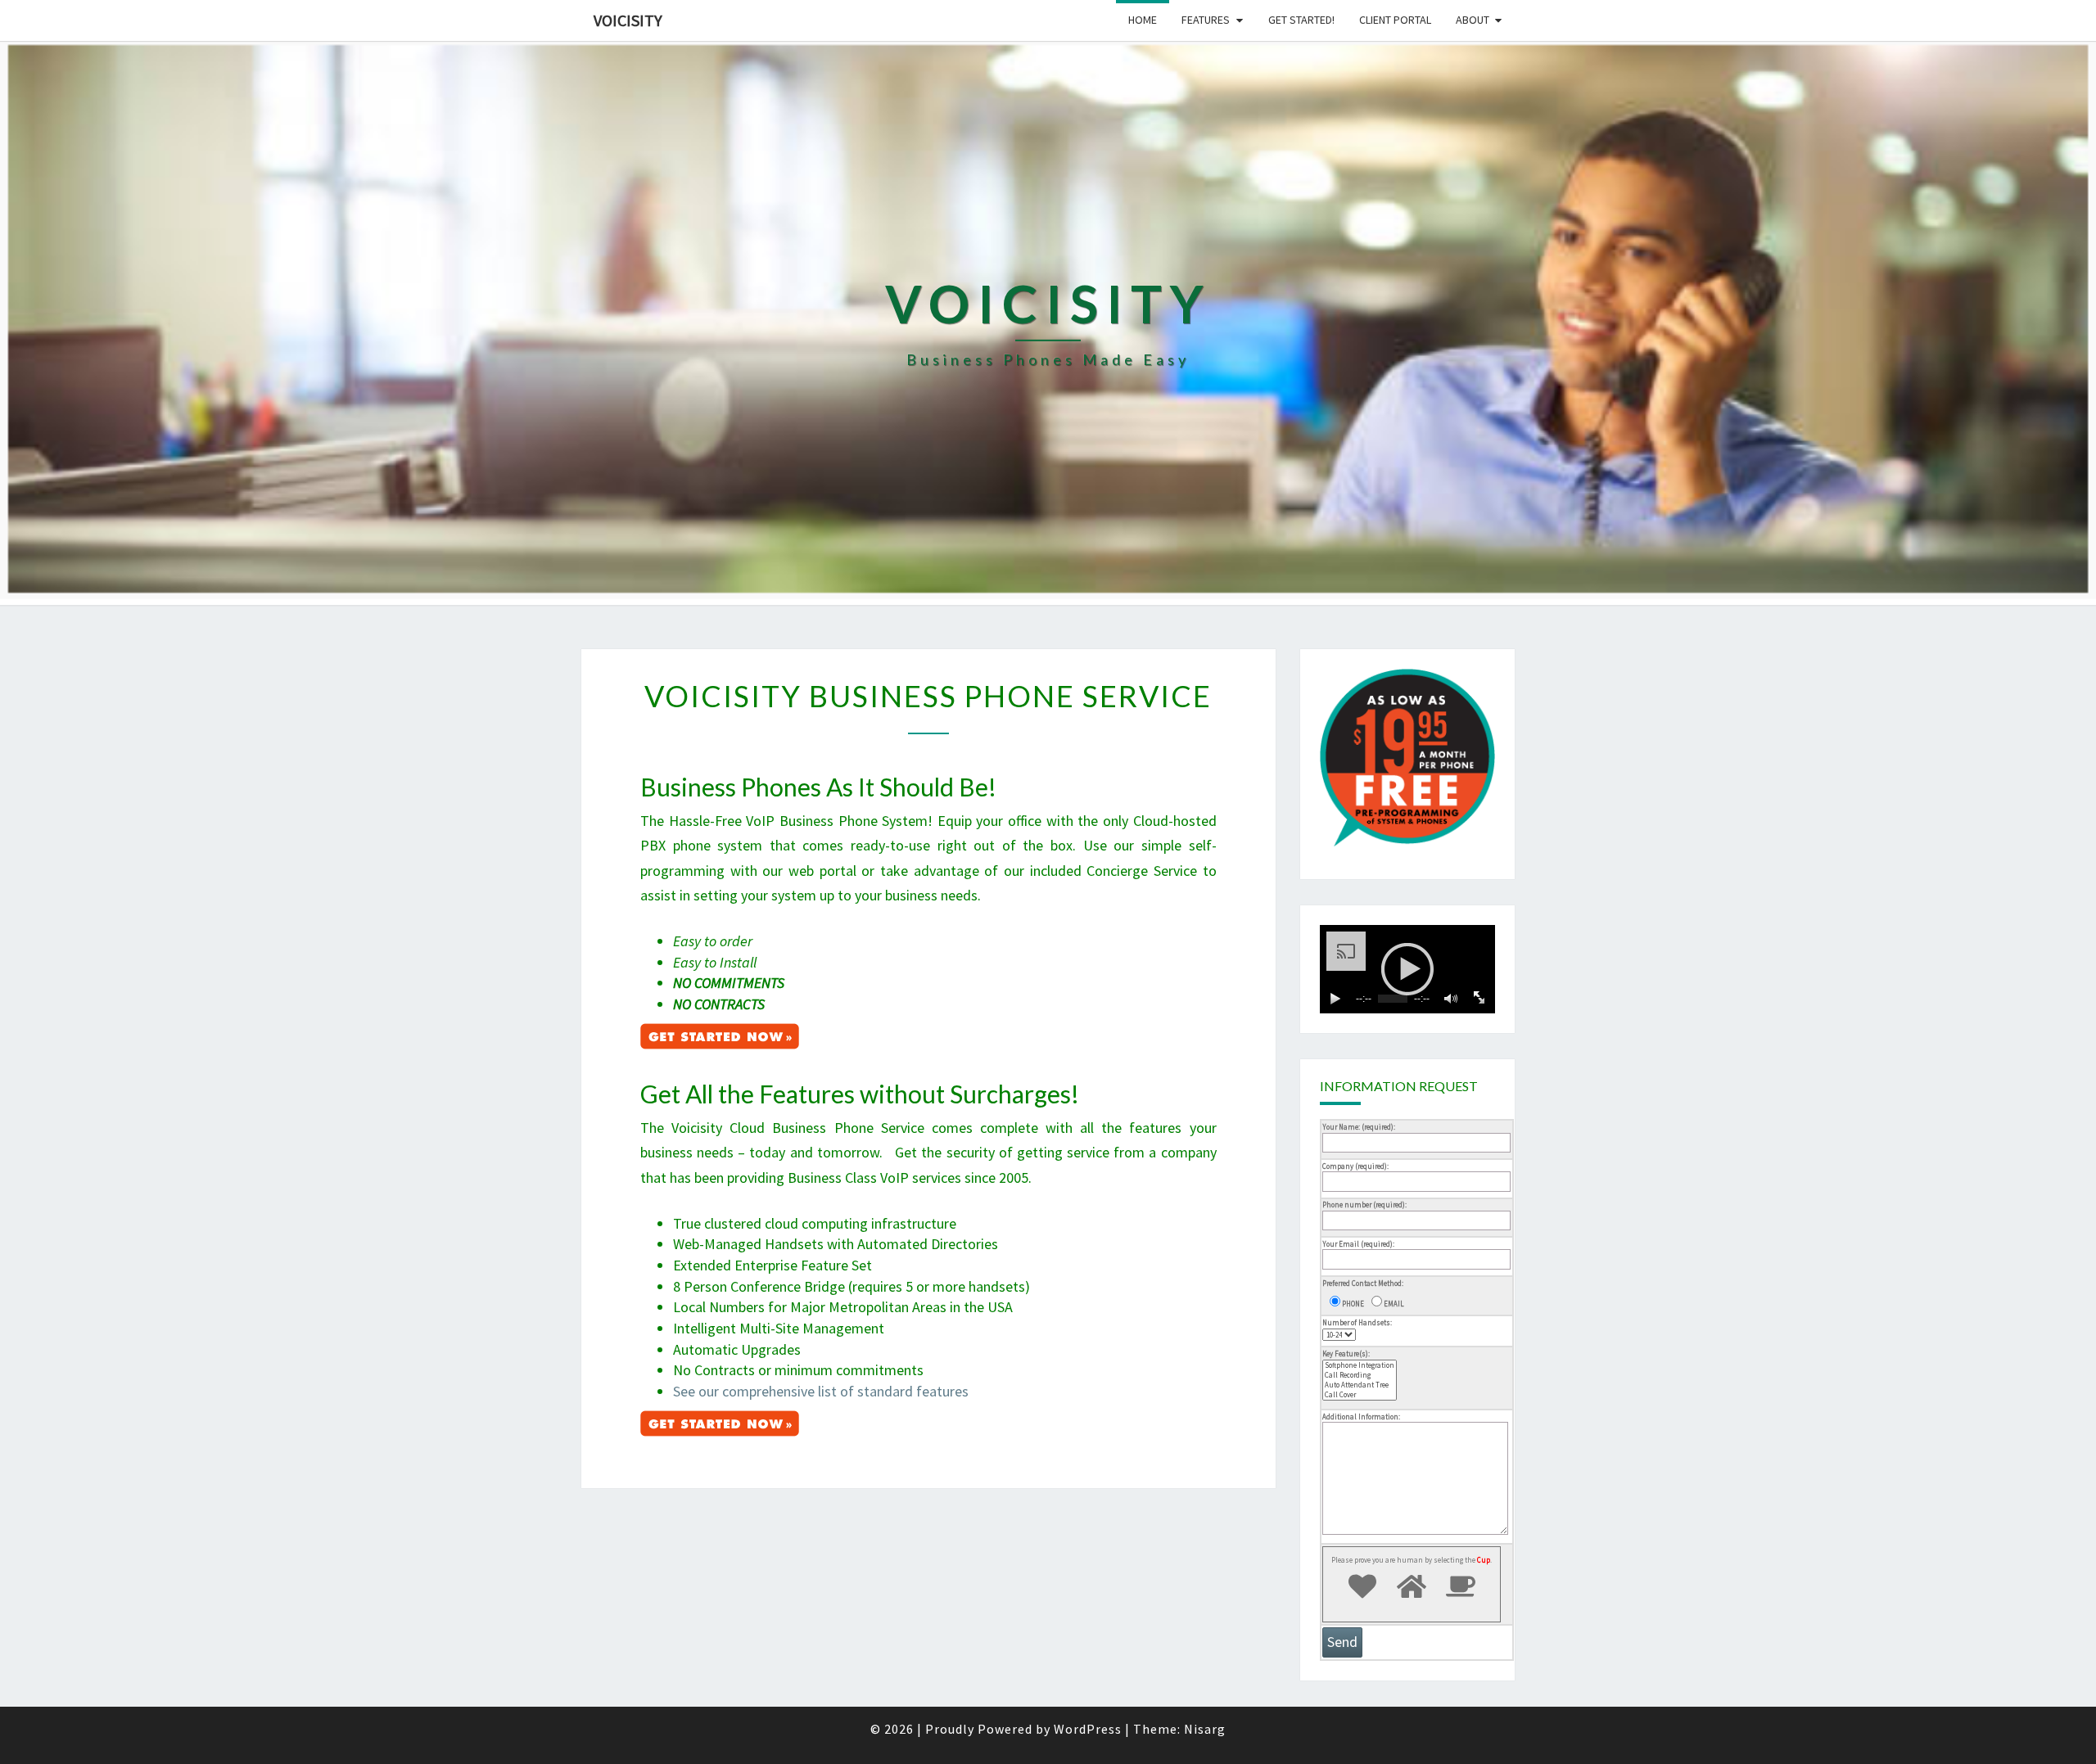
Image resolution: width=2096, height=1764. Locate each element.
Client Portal (1395, 20)
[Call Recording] (1360, 1375)
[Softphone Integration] (1360, 1365)
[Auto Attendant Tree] (1360, 1385)
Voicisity (628, 20)
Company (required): (1355, 1166)
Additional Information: (1361, 1417)
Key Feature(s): (1346, 1353)
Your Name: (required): (1359, 1127)
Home (1143, 20)
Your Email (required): (1358, 1244)
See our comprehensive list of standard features (821, 1391)
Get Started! (1301, 20)
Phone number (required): (1364, 1205)
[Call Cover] (1360, 1395)
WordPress (1088, 1729)
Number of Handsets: (1357, 1322)
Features (1206, 20)
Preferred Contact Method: (1363, 1283)
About (1473, 20)
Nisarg (1205, 1729)
